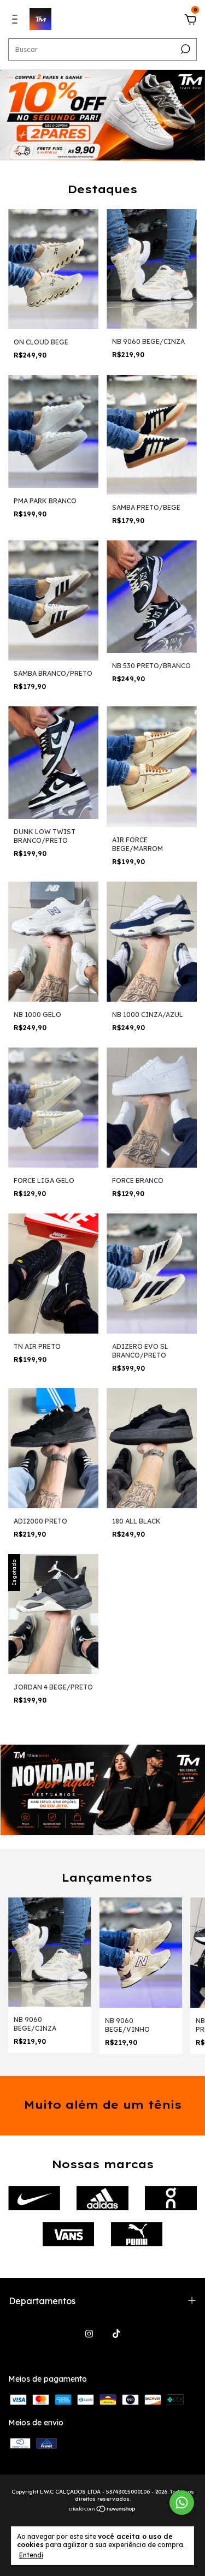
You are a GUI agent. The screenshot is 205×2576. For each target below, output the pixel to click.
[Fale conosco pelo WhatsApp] (182, 2503)
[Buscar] (184, 49)
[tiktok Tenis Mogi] (116, 2334)
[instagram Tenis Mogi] (89, 2334)
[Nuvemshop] (102, 2510)
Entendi (31, 2555)
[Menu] (17, 21)
